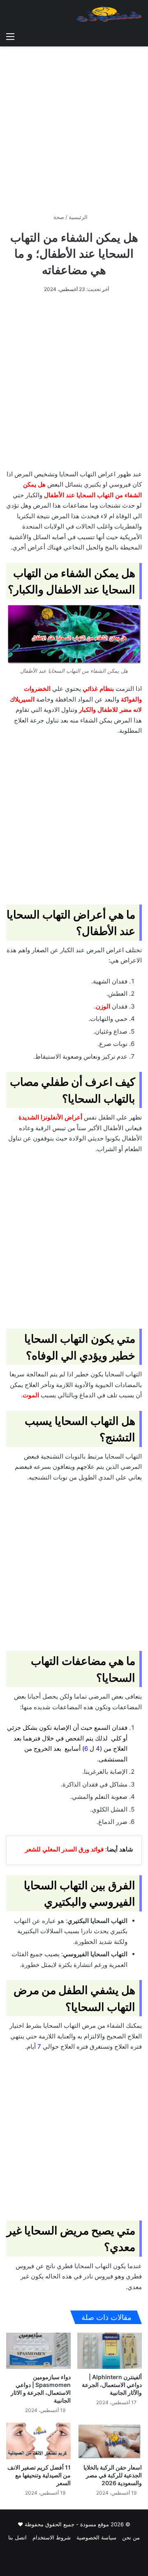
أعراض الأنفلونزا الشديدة (50, 1117)
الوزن (103, 1006)
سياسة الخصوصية (96, 2537)
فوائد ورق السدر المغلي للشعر (64, 1849)
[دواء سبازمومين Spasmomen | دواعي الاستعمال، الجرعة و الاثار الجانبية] (38, 2351)
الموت (31, 1395)
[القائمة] (10, 36)
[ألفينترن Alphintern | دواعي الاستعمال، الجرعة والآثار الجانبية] (110, 2351)
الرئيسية (79, 217)
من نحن (131, 2537)
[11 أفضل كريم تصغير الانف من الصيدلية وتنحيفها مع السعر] (38, 2441)
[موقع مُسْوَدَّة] (109, 14)
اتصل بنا (17, 2537)
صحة (59, 217)
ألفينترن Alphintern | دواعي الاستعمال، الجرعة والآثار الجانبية (112, 2385)
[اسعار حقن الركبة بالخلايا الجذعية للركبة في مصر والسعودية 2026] (110, 2441)
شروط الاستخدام (52, 2537)
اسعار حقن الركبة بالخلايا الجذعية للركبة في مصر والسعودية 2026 (113, 2475)
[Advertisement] (74, 127)
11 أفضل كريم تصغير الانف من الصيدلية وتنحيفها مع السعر (39, 2475)
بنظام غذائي (98, 689)
